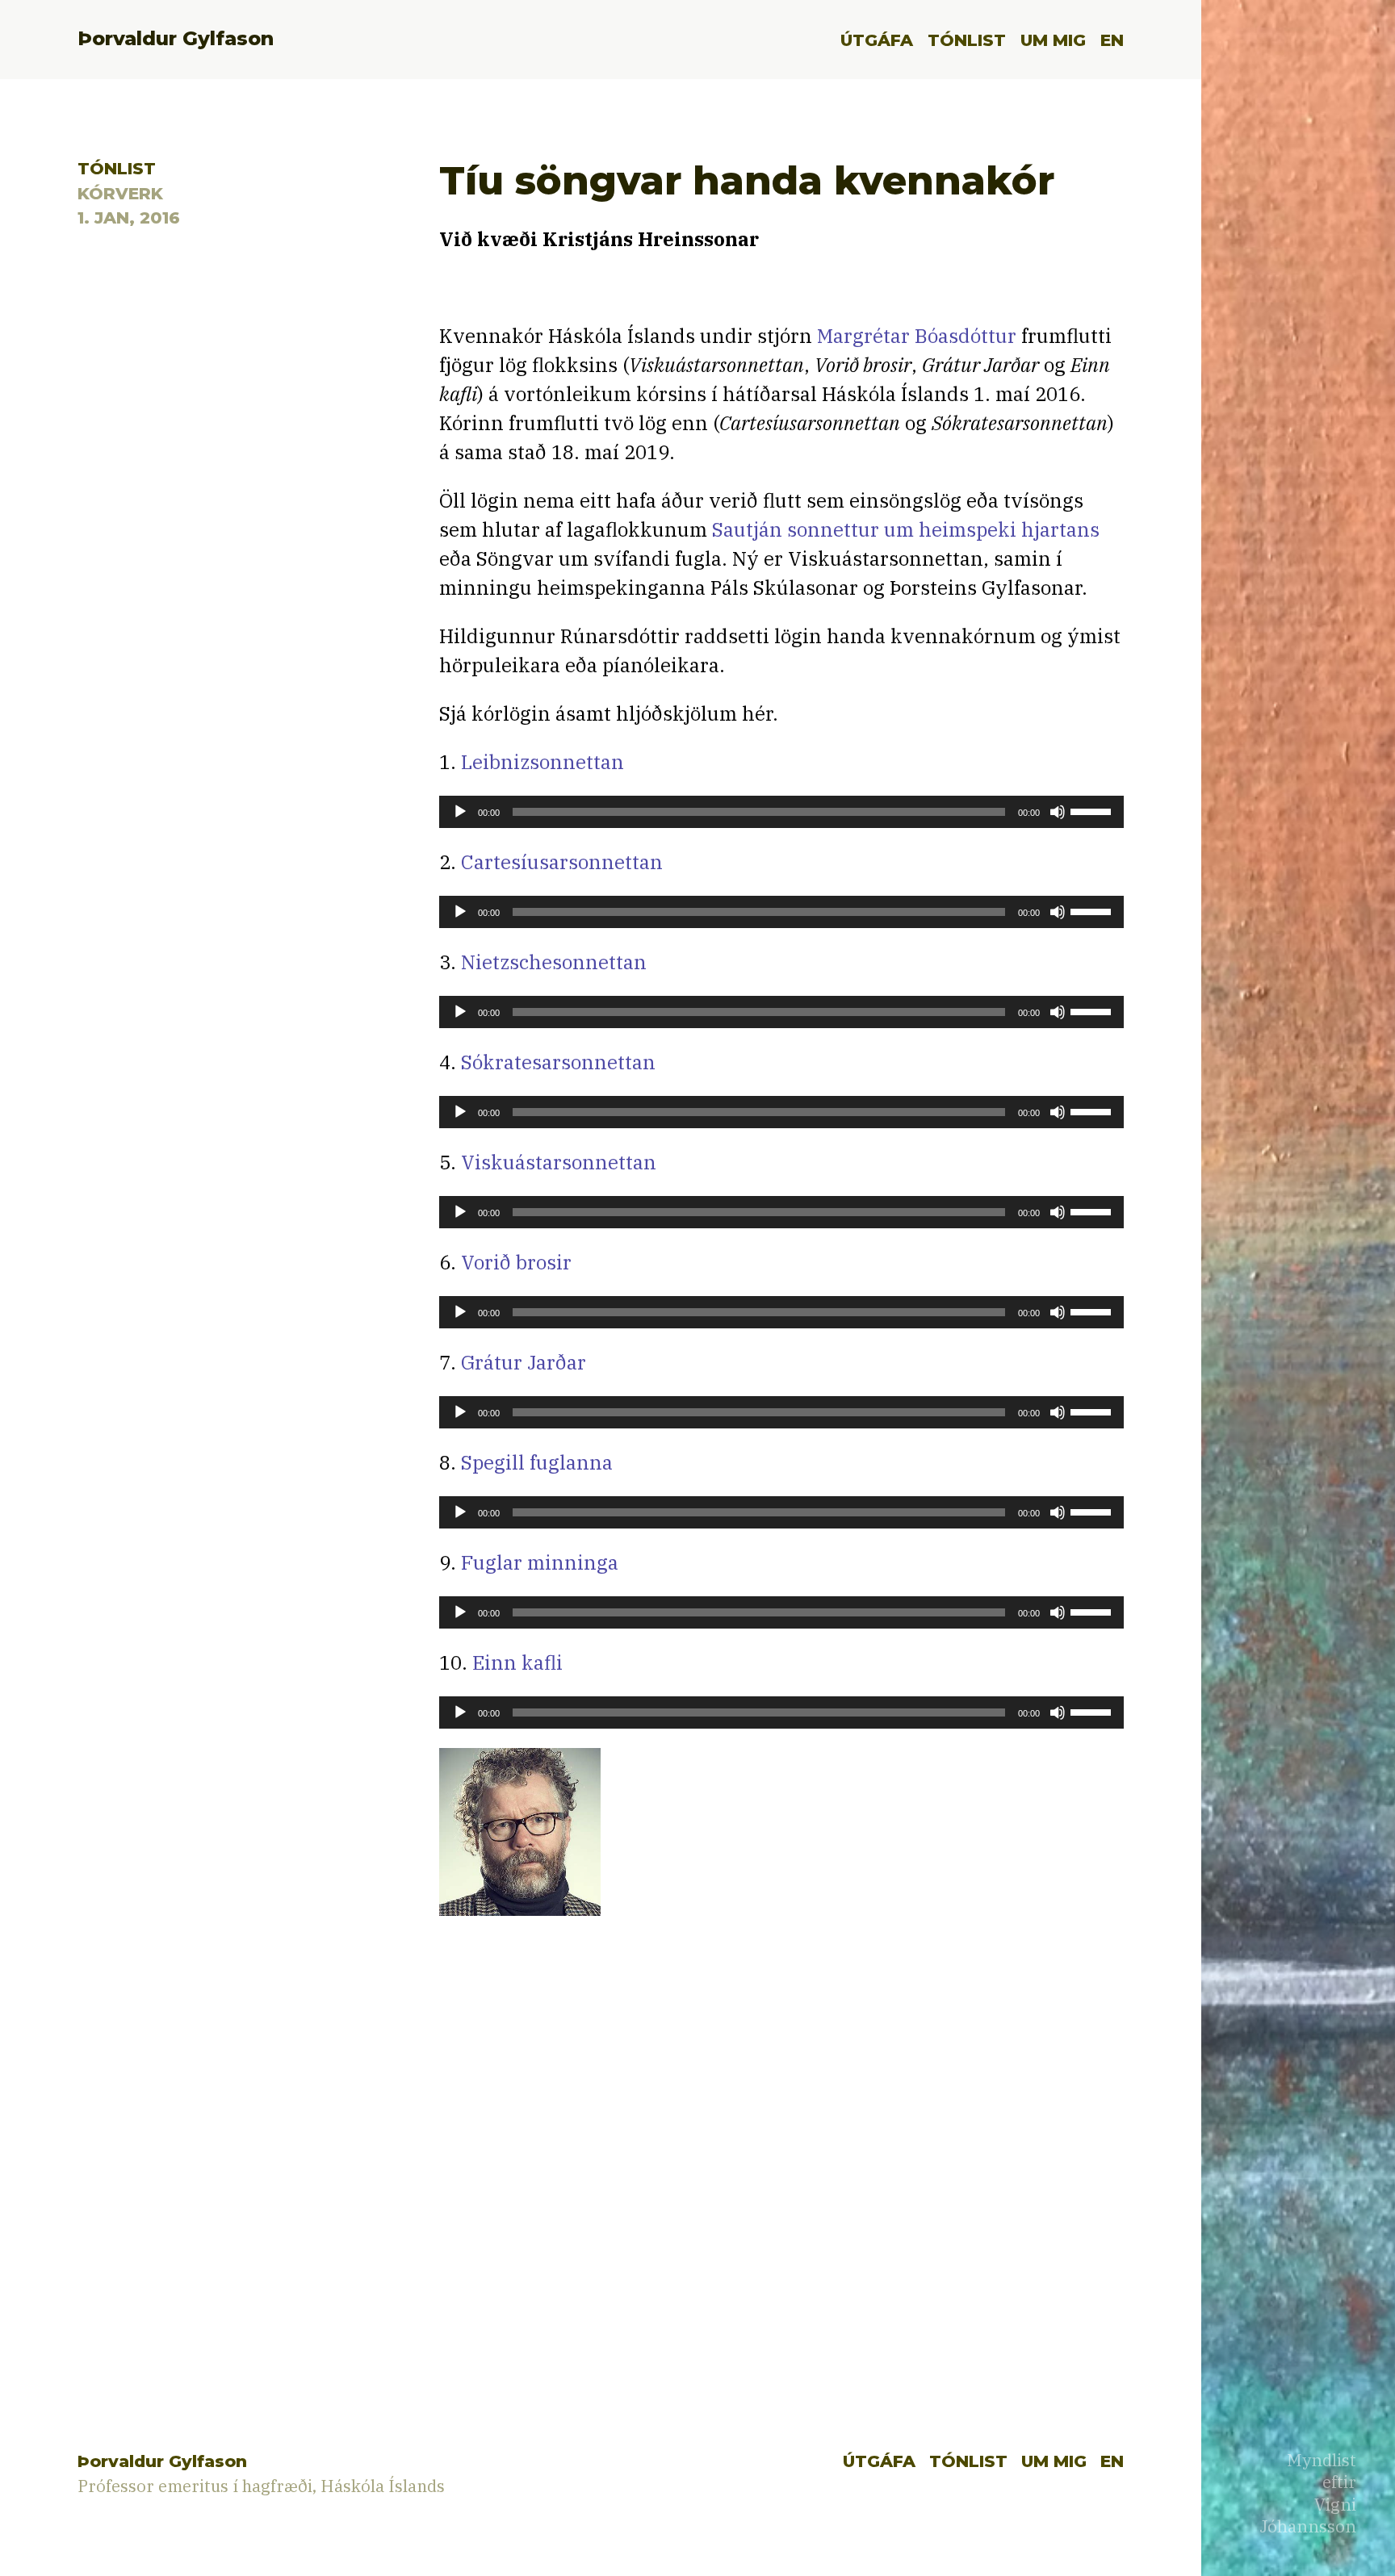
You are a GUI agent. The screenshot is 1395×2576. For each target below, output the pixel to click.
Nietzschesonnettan (554, 962)
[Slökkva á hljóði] (1058, 812)
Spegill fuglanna (537, 1462)
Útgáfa (877, 40)
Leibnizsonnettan (542, 762)
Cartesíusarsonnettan (562, 862)
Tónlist (967, 40)
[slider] (1093, 810)
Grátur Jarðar (524, 1362)
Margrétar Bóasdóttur (917, 336)
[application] (781, 812)
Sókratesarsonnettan (558, 1062)
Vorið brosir (516, 1262)
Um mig (1053, 40)
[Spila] (460, 812)
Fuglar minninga (540, 1562)
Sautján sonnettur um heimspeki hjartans (906, 529)
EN (1112, 40)
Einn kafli (517, 1662)
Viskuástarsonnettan (559, 1162)
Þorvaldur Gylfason (176, 38)
